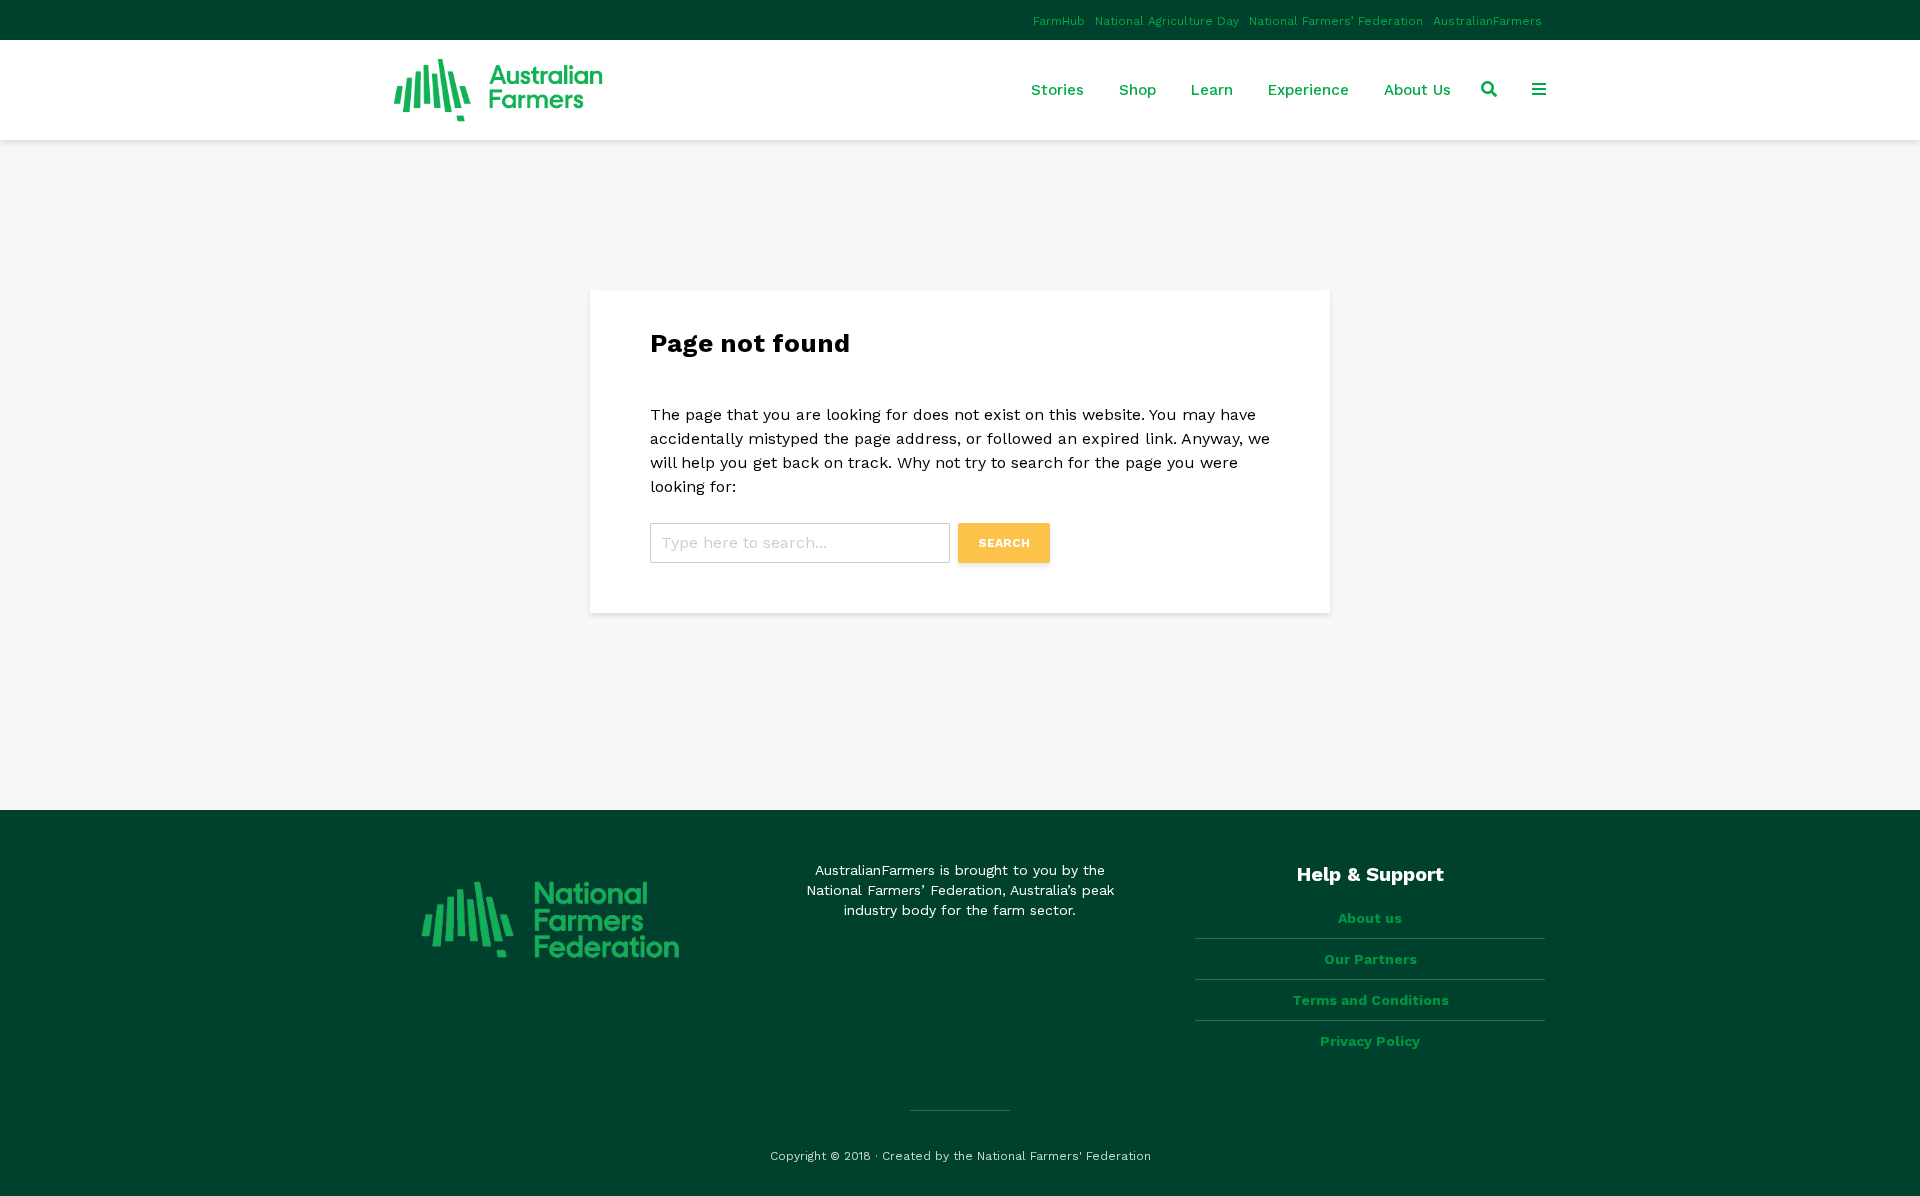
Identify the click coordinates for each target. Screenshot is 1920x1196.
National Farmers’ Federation (1336, 21)
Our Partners (1370, 959)
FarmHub (1059, 21)
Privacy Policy (1370, 1041)
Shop (1137, 90)
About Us (1417, 90)
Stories (1057, 90)
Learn (1212, 90)
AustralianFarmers (1487, 21)
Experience (1308, 90)
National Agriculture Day (1167, 21)
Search (1004, 543)
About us (1370, 918)
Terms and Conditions (1370, 1000)
